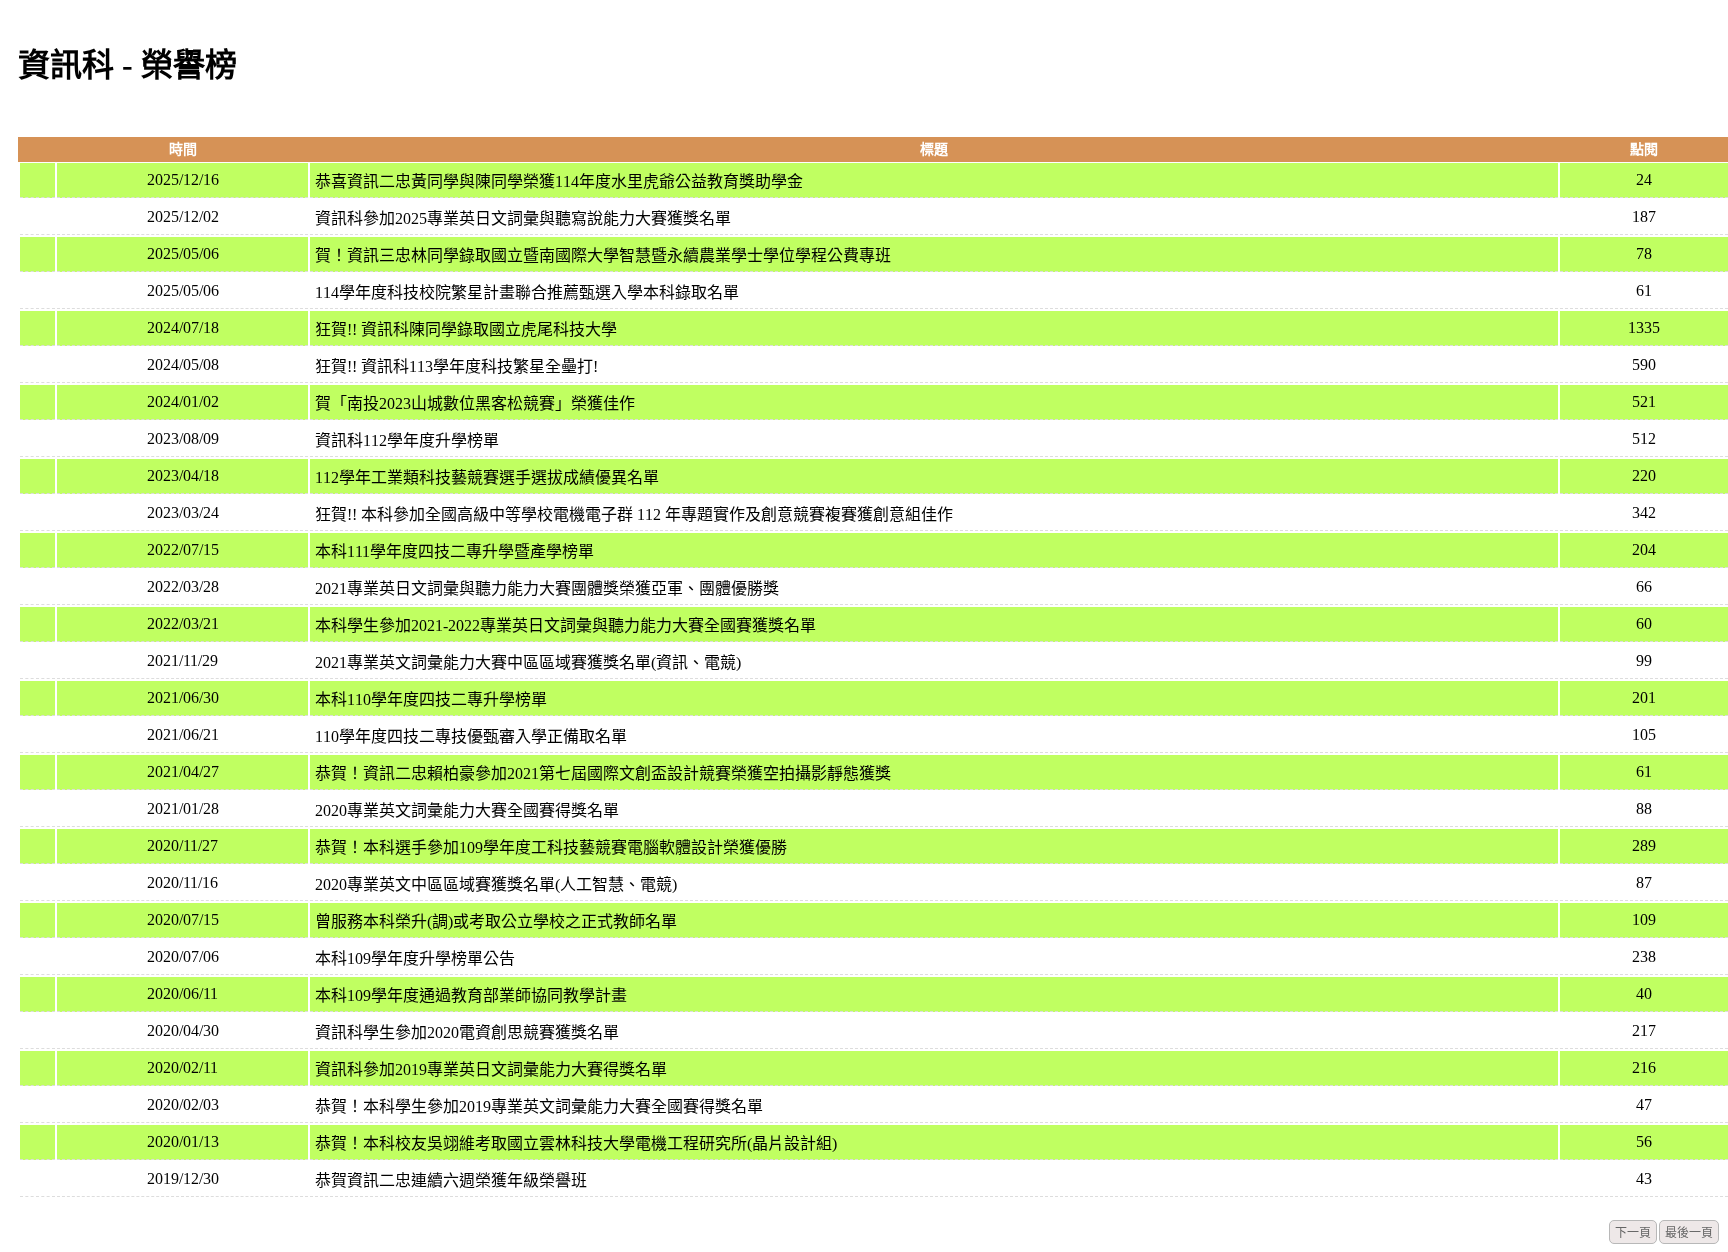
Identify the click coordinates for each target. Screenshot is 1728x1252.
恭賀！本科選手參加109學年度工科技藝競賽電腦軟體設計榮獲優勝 (551, 847)
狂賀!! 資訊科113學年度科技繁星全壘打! (456, 366)
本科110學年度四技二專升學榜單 (431, 699)
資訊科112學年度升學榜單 (407, 440)
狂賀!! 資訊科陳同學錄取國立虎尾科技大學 (466, 329)
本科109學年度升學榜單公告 (415, 958)
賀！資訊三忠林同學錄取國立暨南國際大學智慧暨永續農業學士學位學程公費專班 (603, 255)
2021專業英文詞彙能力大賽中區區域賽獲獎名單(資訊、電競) (528, 662)
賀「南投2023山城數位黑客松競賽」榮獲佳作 (475, 403)
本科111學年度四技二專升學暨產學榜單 (454, 551)
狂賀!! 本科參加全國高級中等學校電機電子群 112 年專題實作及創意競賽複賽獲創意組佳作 (634, 514)
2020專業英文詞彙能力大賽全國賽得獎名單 (467, 810)
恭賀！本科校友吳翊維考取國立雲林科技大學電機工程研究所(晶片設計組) (576, 1143)
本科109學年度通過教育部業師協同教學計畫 (471, 995)
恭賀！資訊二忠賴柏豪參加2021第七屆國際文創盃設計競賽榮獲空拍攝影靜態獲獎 (603, 773)
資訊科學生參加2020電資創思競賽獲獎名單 (467, 1032)
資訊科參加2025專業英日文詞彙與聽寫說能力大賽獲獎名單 (523, 218)
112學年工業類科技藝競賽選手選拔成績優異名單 (487, 477)
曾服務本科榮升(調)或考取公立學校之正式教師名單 (496, 921)
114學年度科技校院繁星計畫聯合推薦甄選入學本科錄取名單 (527, 292)
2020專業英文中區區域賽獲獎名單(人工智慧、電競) (496, 884)
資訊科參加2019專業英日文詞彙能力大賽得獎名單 (491, 1069)
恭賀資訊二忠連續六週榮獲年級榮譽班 (451, 1180)
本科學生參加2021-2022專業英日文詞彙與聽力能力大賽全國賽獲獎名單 (565, 625)
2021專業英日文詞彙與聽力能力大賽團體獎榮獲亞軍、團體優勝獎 (547, 588)
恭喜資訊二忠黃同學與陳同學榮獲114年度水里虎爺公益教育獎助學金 (559, 181)
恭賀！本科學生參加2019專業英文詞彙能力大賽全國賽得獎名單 (539, 1106)
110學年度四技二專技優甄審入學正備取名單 (471, 736)
